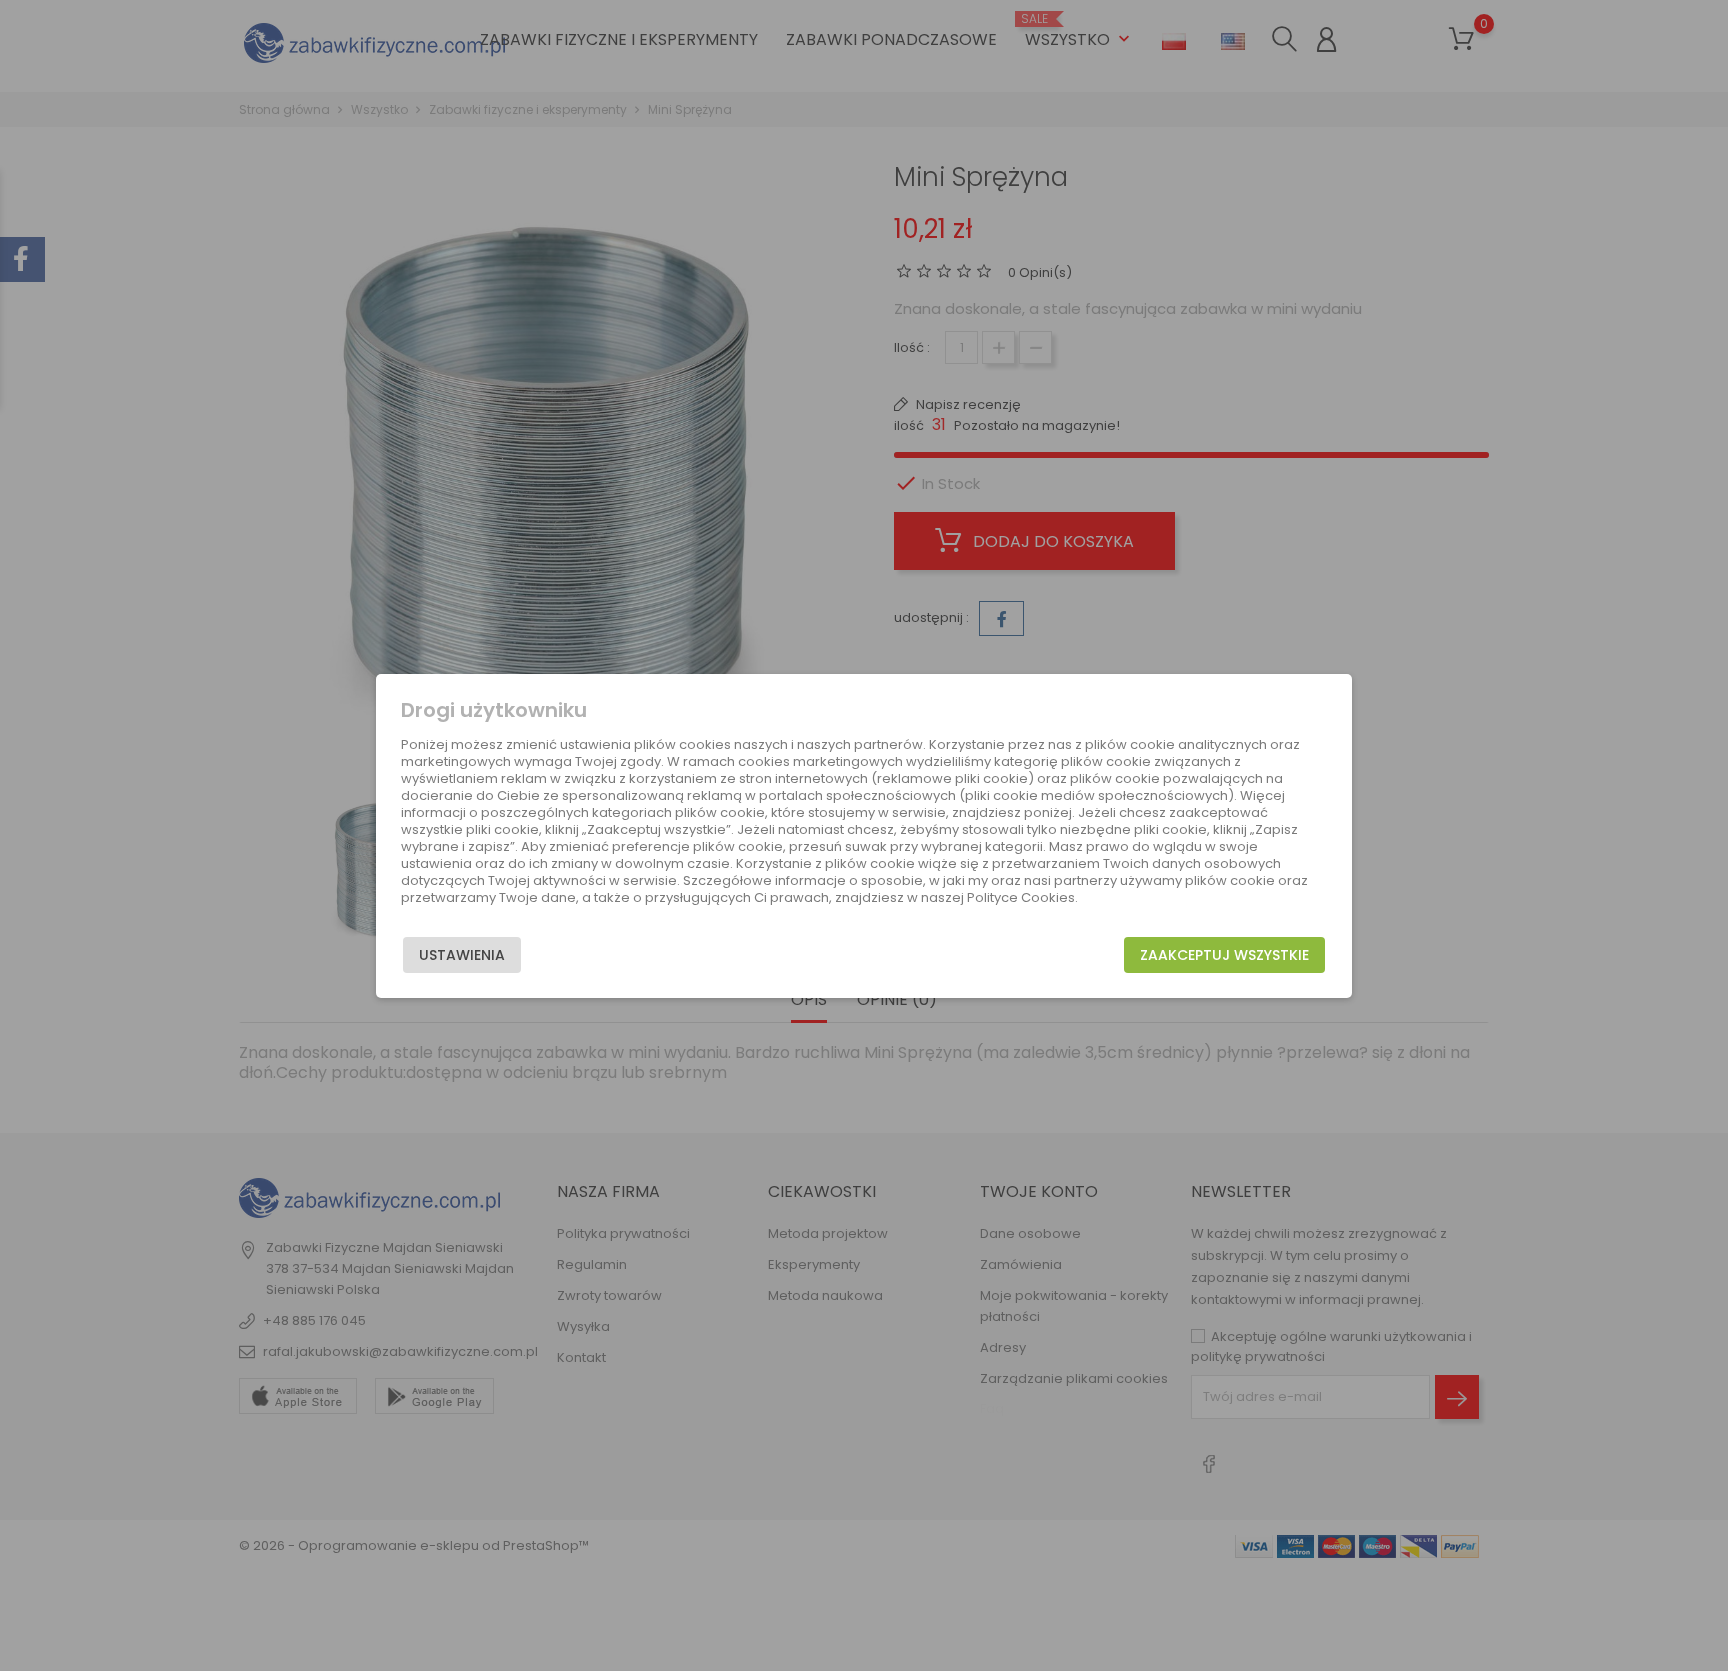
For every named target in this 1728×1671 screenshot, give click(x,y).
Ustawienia (462, 955)
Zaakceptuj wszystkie (1224, 955)
